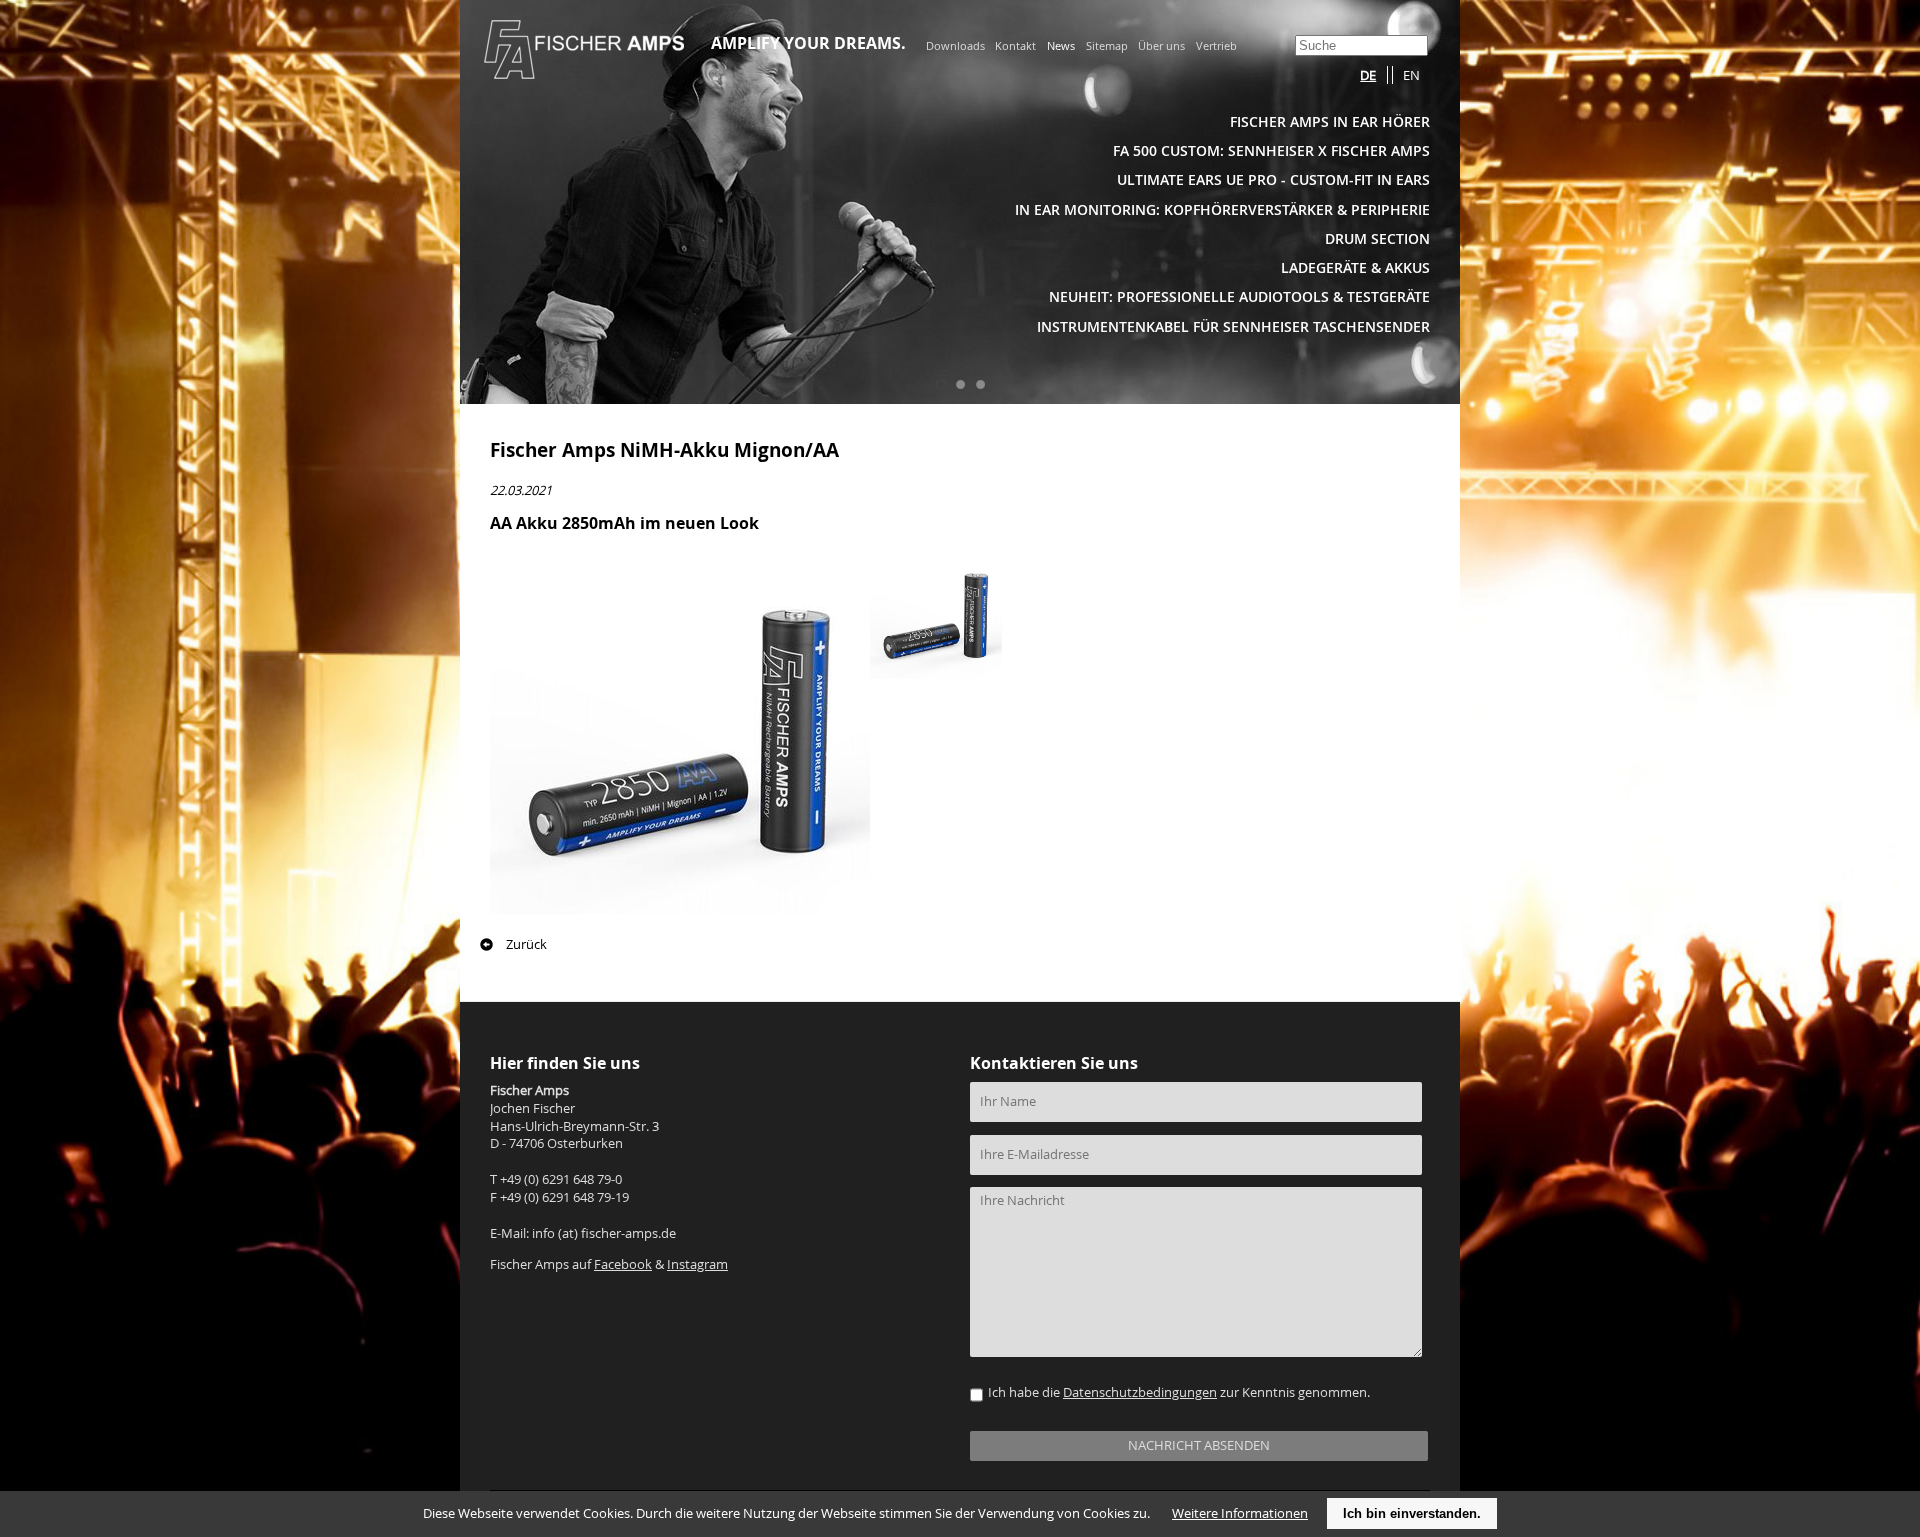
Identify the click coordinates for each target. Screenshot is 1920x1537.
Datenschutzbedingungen (1140, 1392)
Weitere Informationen (1240, 1513)
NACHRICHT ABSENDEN (1199, 1445)
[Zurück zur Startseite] (584, 73)
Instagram (697, 1264)
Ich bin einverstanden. (1412, 1513)
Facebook (623, 1264)
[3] (980, 384)
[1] (940, 384)
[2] (960, 384)
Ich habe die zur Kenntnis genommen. (1179, 1392)
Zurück (526, 944)
